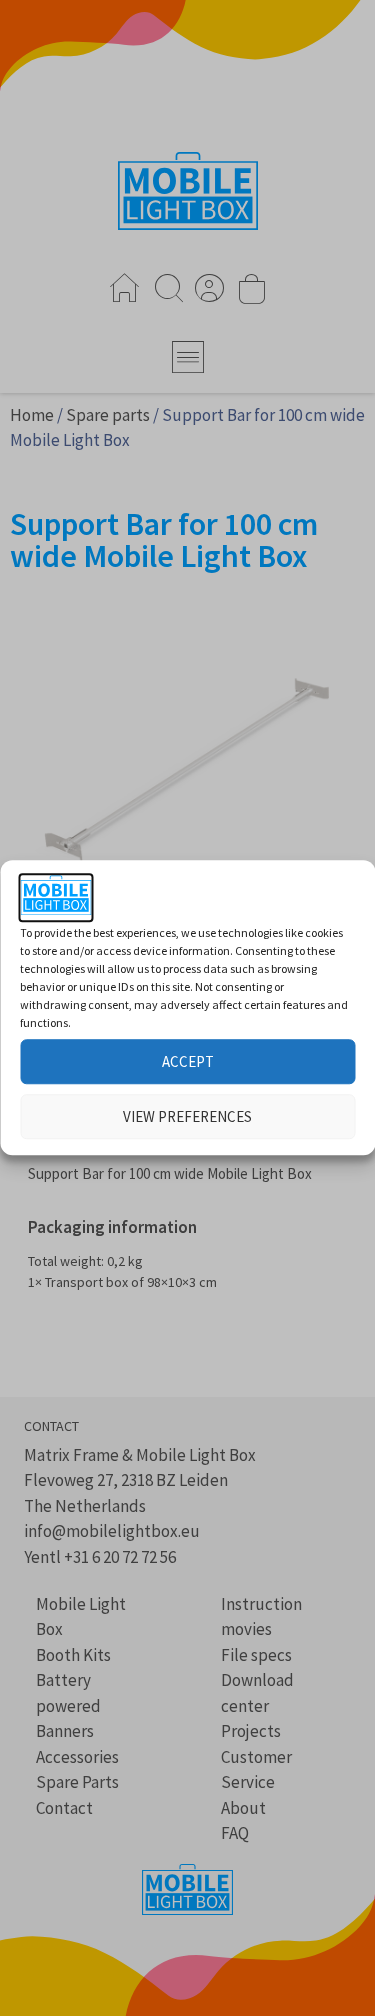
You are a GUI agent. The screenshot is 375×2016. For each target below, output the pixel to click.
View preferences (187, 1116)
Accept (188, 1061)
